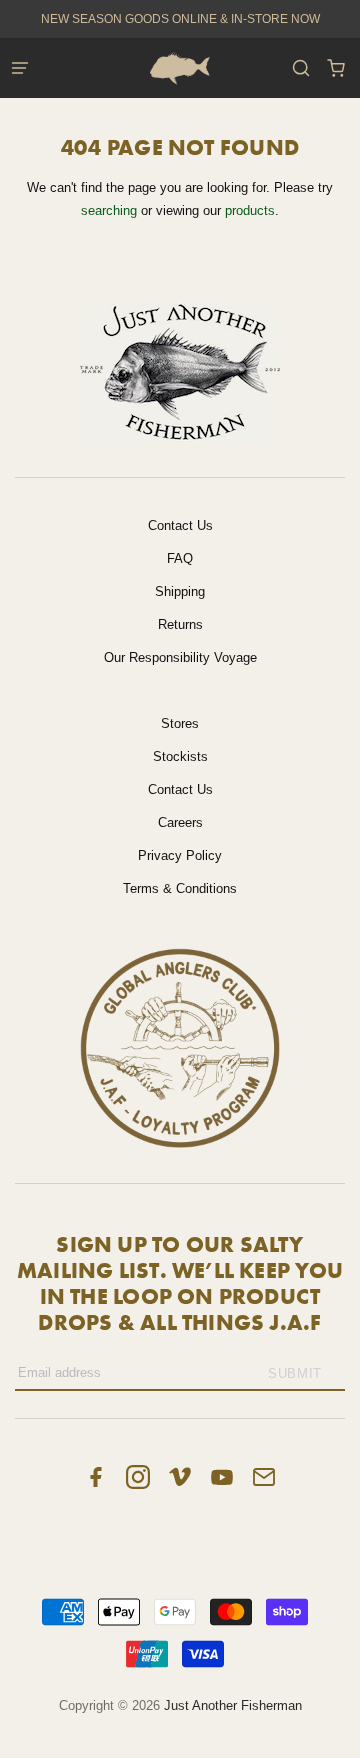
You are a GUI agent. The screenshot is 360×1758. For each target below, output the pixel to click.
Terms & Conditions (180, 888)
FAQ (180, 558)
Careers (180, 822)
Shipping (180, 591)
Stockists (180, 756)
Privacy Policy (180, 855)
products (250, 210)
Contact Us (180, 525)
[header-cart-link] (335, 68)
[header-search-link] (300, 68)
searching (109, 210)
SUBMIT (295, 1373)
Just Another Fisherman (233, 1705)
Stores (180, 723)
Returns (180, 624)
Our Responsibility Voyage (180, 657)
